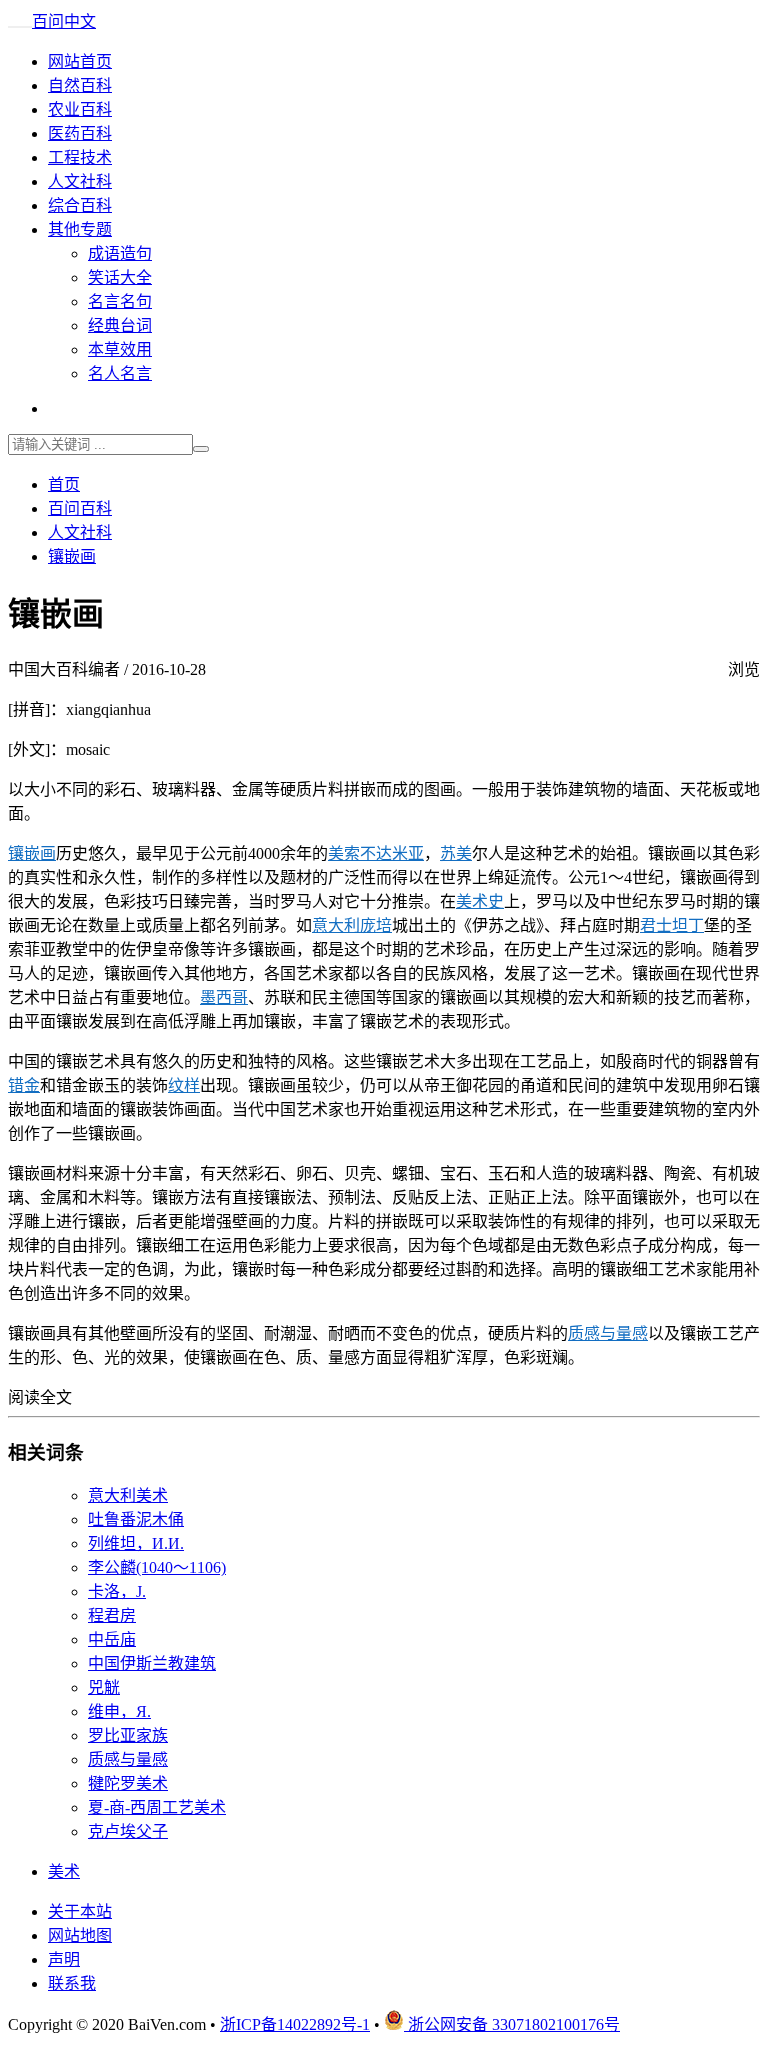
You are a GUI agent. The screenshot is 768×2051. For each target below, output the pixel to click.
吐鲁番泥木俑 (136, 1519)
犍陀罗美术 (128, 1783)
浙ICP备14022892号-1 (295, 2024)
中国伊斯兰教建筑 (152, 1663)
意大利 (336, 925)
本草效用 (120, 349)
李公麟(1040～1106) (157, 1567)
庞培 (376, 925)
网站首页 (80, 61)
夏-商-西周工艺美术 (157, 1807)
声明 (64, 1959)
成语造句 (120, 253)
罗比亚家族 (128, 1735)
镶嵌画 (72, 556)
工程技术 (80, 157)
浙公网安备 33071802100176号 (512, 2024)
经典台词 (120, 325)
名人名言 (120, 373)
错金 (24, 1085)
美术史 (480, 901)
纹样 (184, 1085)
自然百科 (80, 85)
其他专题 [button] (80, 229)
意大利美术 (128, 1495)
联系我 (72, 1983)
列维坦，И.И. (136, 1543)
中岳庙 (112, 1639)
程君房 (112, 1615)
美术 (64, 1871)
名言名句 (120, 301)
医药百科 (80, 133)
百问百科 (80, 508)
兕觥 (104, 1687)
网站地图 (80, 1935)
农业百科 (80, 109)
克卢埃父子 (128, 1831)
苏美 (456, 853)
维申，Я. (119, 1711)
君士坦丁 (672, 925)
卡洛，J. (117, 1591)
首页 (64, 484)
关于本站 (80, 1911)
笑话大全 (120, 277)
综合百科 (80, 205)
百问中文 (64, 21)
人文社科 (80, 181)
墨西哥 (224, 997)
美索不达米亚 (376, 853)
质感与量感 (608, 1333)
